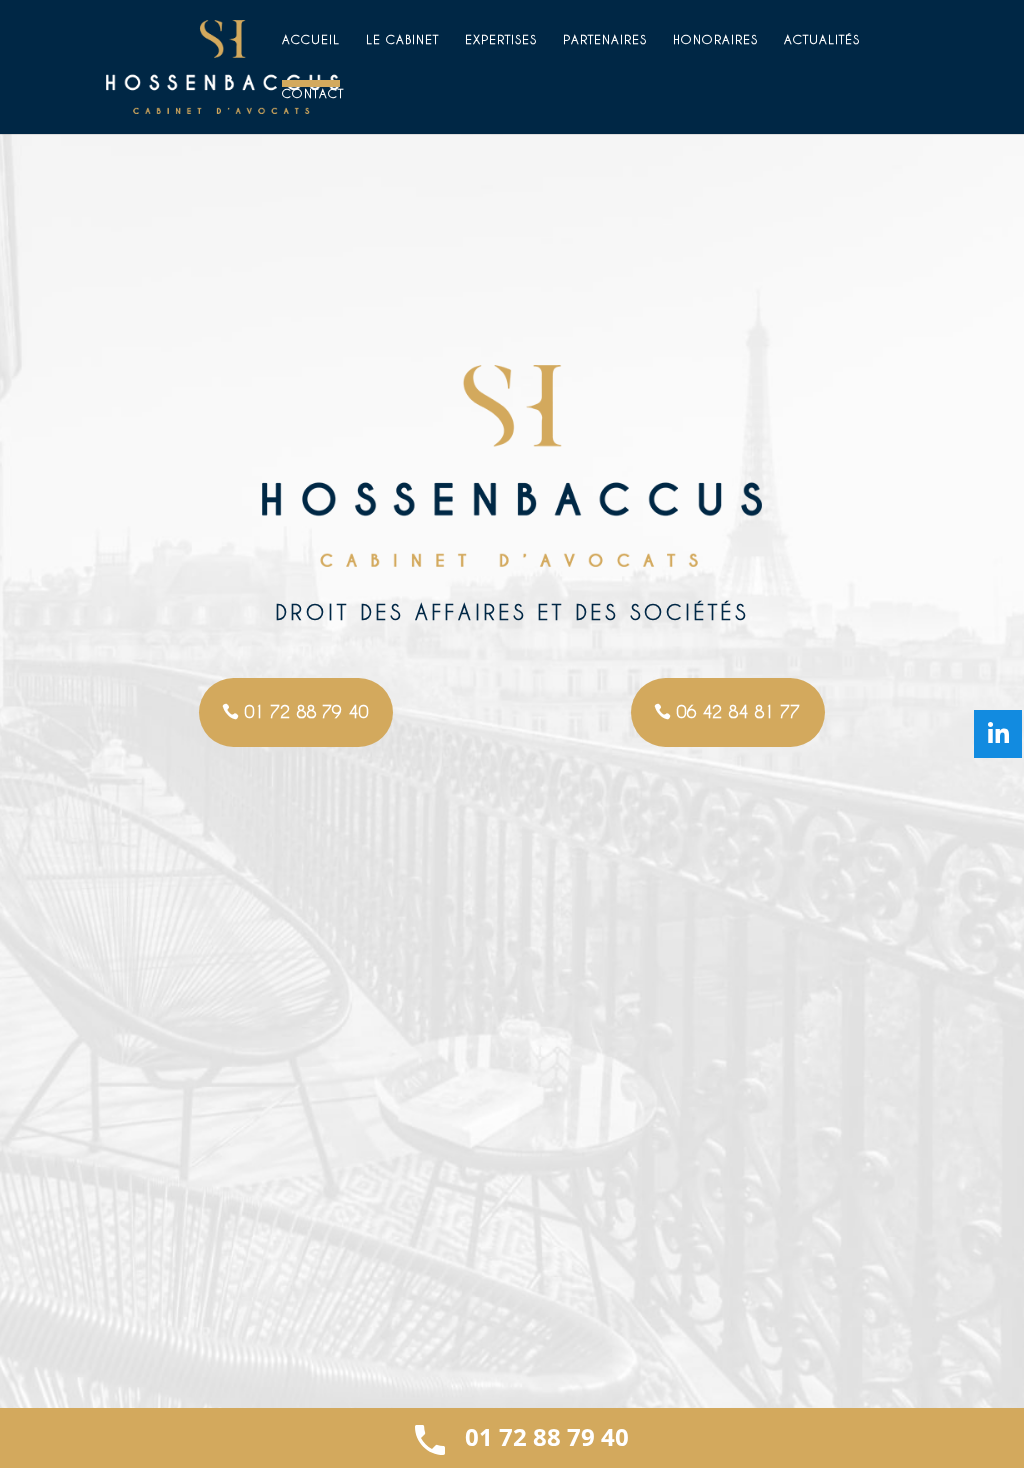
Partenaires (605, 39)
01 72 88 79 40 (306, 711)
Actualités (822, 39)
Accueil (311, 39)
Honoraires (715, 39)
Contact (313, 93)
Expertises (501, 39)
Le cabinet (402, 39)
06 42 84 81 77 (738, 711)
